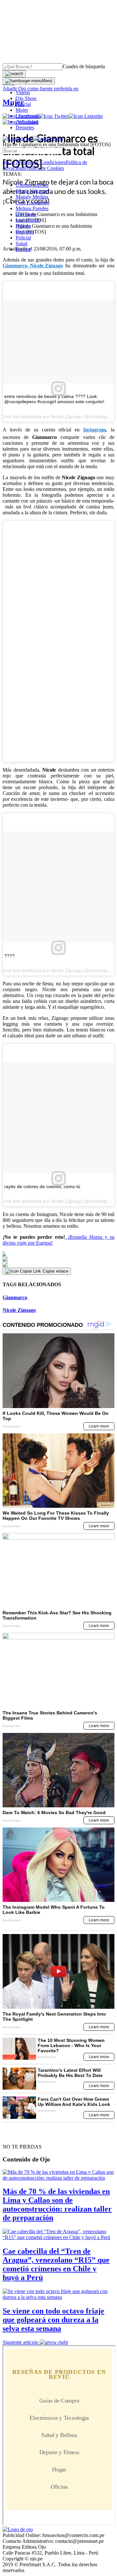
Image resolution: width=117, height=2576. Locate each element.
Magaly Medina (32, 197)
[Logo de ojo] (18, 139)
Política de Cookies (44, 168)
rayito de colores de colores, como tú (42, 1186)
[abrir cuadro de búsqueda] (14, 74)
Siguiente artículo (20, 2342)
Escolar (23, 249)
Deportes (25, 128)
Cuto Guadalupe (32, 203)
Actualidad (27, 122)
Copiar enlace (55, 1271)
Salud (21, 244)
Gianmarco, (16, 266)
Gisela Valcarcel (32, 191)
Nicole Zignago (46, 266)
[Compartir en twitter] (58, 1259)
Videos (23, 92)
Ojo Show (26, 98)
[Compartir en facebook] (58, 1254)
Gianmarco (15, 1297)
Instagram (95, 430)
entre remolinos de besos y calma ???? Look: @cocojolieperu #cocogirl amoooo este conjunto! (54, 399)
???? (9, 956)
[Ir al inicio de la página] (18, 2135)
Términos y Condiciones (40, 162)
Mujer (22, 110)
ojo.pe (9, 162)
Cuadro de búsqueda (84, 66)
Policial (23, 104)
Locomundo (28, 116)
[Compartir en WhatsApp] (58, 1265)
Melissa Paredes (32, 208)
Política (23, 226)
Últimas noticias (32, 185)
